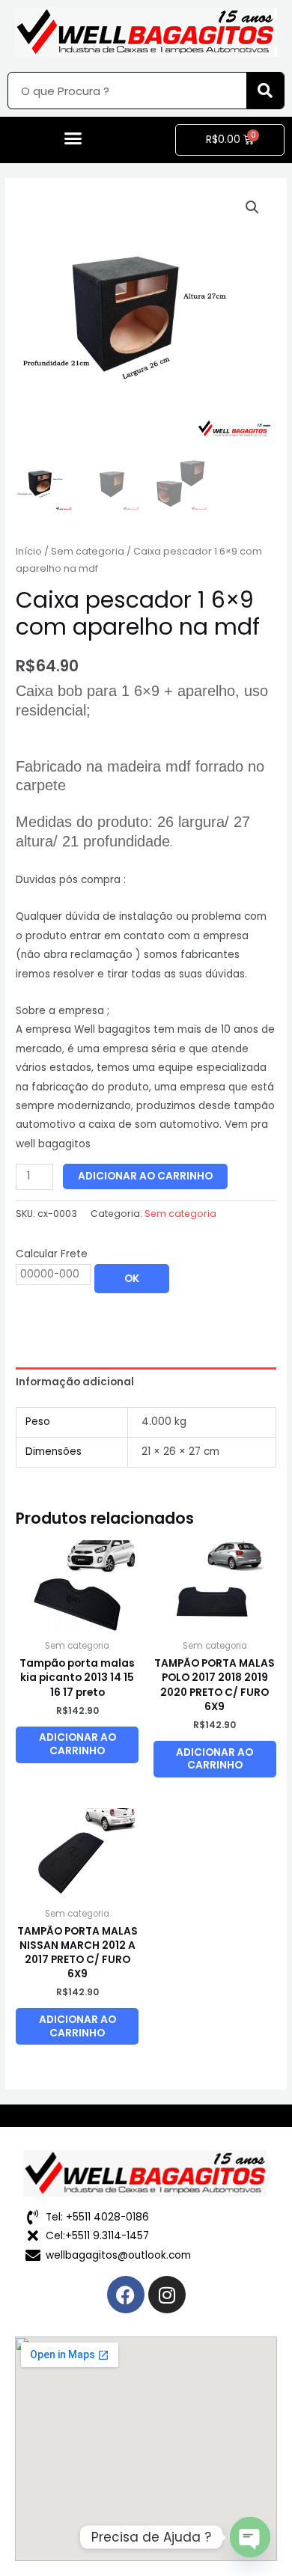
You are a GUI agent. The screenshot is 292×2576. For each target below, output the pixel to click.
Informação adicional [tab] (75, 1382)
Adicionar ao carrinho (145, 1176)
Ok (132, 1279)
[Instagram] (167, 2295)
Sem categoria (88, 551)
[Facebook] (126, 2295)
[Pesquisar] (265, 91)
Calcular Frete (52, 1254)
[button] (73, 138)
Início (29, 551)
